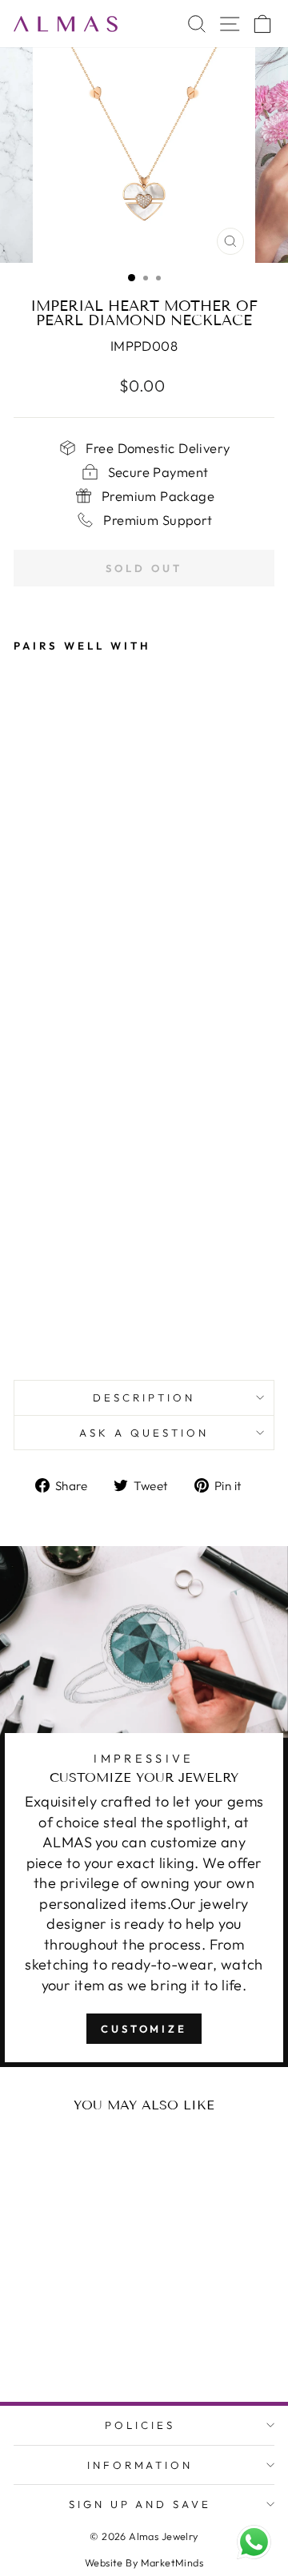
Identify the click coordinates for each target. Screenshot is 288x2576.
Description (144, 1397)
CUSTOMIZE (144, 2029)
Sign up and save (140, 2504)
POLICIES (140, 2425)
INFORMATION (140, 2465)
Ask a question (144, 1433)
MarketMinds (172, 2562)
